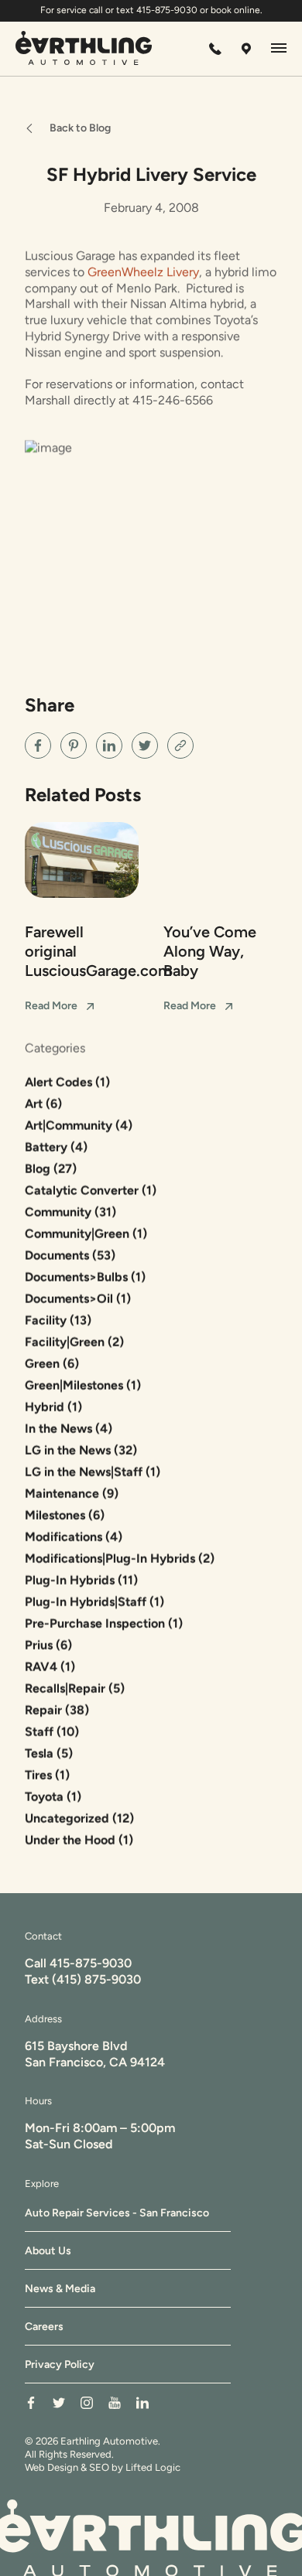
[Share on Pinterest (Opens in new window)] (74, 746)
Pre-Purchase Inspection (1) (104, 1624)
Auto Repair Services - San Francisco (117, 2213)
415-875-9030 (91, 1963)
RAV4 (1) (50, 1667)
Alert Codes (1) (67, 1082)
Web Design (51, 2467)
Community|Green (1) (86, 1234)
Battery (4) (56, 1147)
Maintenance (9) (72, 1494)
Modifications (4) (74, 1537)
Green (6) (52, 1364)
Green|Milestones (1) (83, 1385)
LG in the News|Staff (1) (93, 1472)
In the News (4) (69, 1429)
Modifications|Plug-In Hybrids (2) (120, 1559)
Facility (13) (58, 1320)
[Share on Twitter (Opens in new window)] (145, 746)
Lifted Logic (153, 2467)
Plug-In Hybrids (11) (81, 1580)
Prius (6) (48, 1645)
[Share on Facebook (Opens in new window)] (38, 746)
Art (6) (43, 1104)
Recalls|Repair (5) (75, 1689)
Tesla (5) (49, 1754)
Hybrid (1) (53, 1407)
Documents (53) (70, 1256)
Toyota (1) (53, 1797)
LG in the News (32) (81, 1450)
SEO (99, 2467)
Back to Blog (80, 128)
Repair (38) (57, 1710)
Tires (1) (47, 1775)
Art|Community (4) (79, 1126)
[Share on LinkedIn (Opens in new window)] (109, 746)
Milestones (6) (65, 1515)
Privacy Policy (60, 2364)
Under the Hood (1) (79, 1840)
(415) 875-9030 (96, 1979)
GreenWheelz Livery (143, 272)
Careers (44, 2327)
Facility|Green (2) (74, 1342)
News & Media (60, 2289)
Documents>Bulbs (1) (85, 1277)
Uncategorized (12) (79, 1819)
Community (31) (70, 1212)
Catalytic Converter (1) (91, 1191)
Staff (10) (52, 1732)
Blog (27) (51, 1169)
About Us (48, 2251)
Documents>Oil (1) (78, 1299)
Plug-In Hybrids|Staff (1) (94, 1602)
